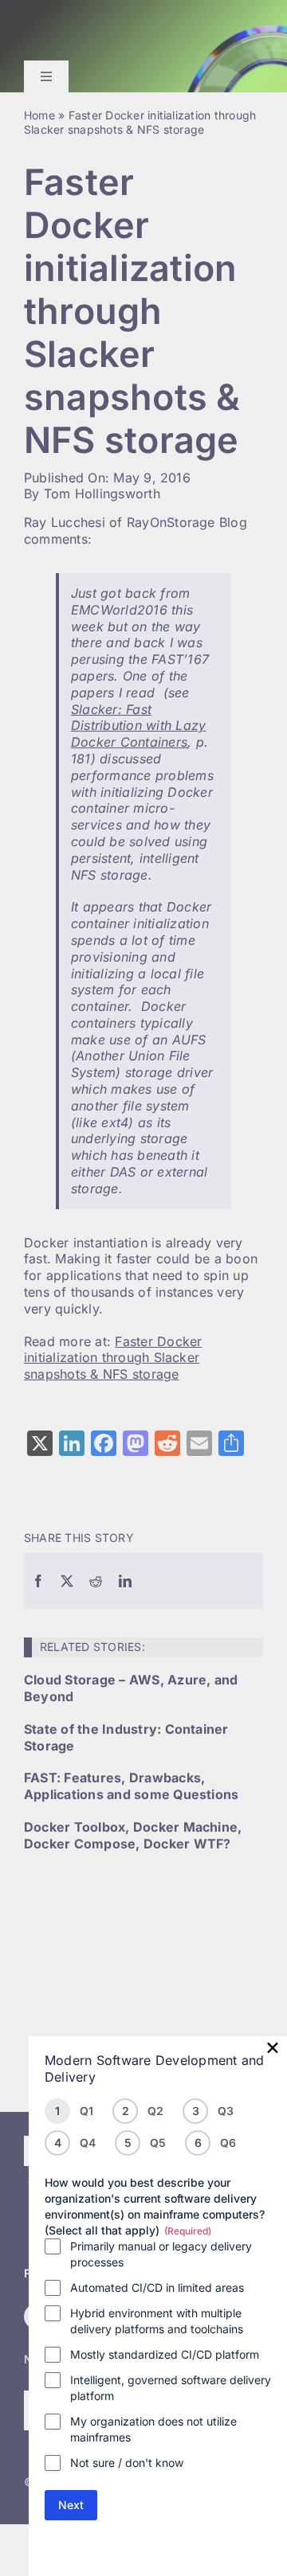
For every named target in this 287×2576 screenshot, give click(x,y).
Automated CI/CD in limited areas (157, 2287)
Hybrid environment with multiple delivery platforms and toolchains (157, 2321)
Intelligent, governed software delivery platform (171, 2388)
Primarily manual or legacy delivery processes (161, 2254)
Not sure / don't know (127, 2463)
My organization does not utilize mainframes (153, 2429)
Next (71, 2505)
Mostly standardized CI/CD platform (165, 2354)
